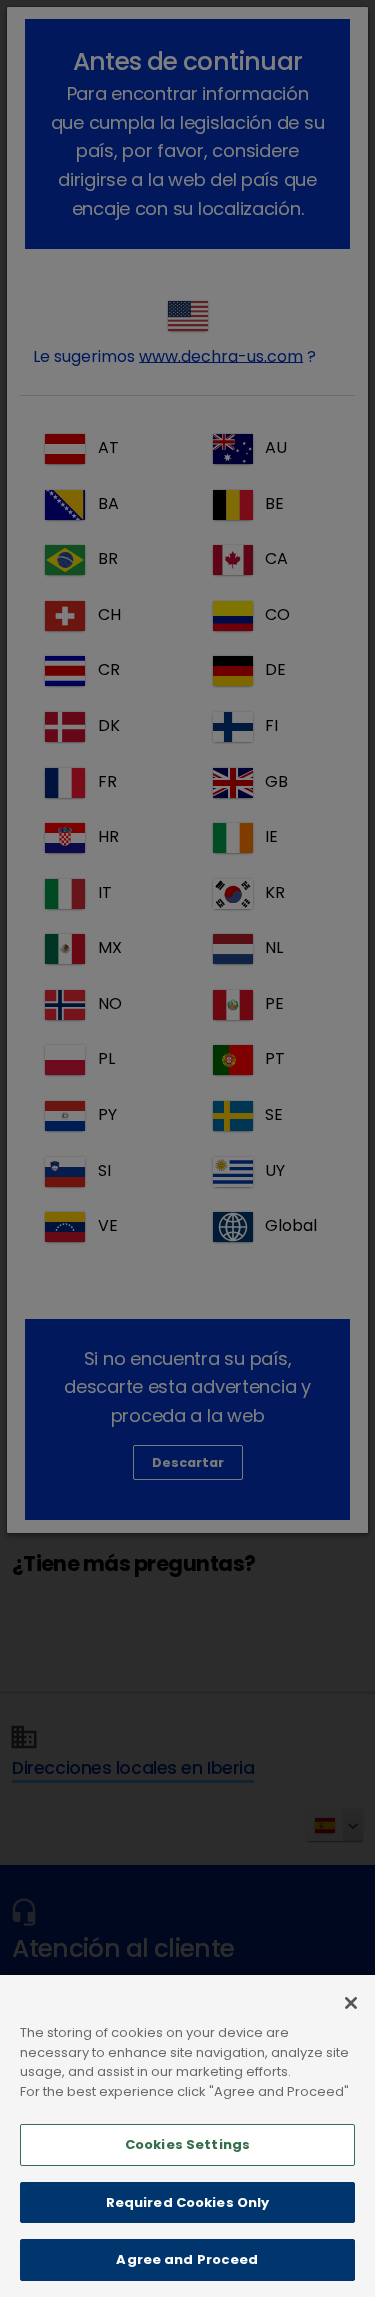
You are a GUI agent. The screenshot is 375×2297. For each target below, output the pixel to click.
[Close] (351, 2003)
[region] (187, 2136)
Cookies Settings (187, 2144)
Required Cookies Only (188, 2202)
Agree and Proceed (187, 2259)
